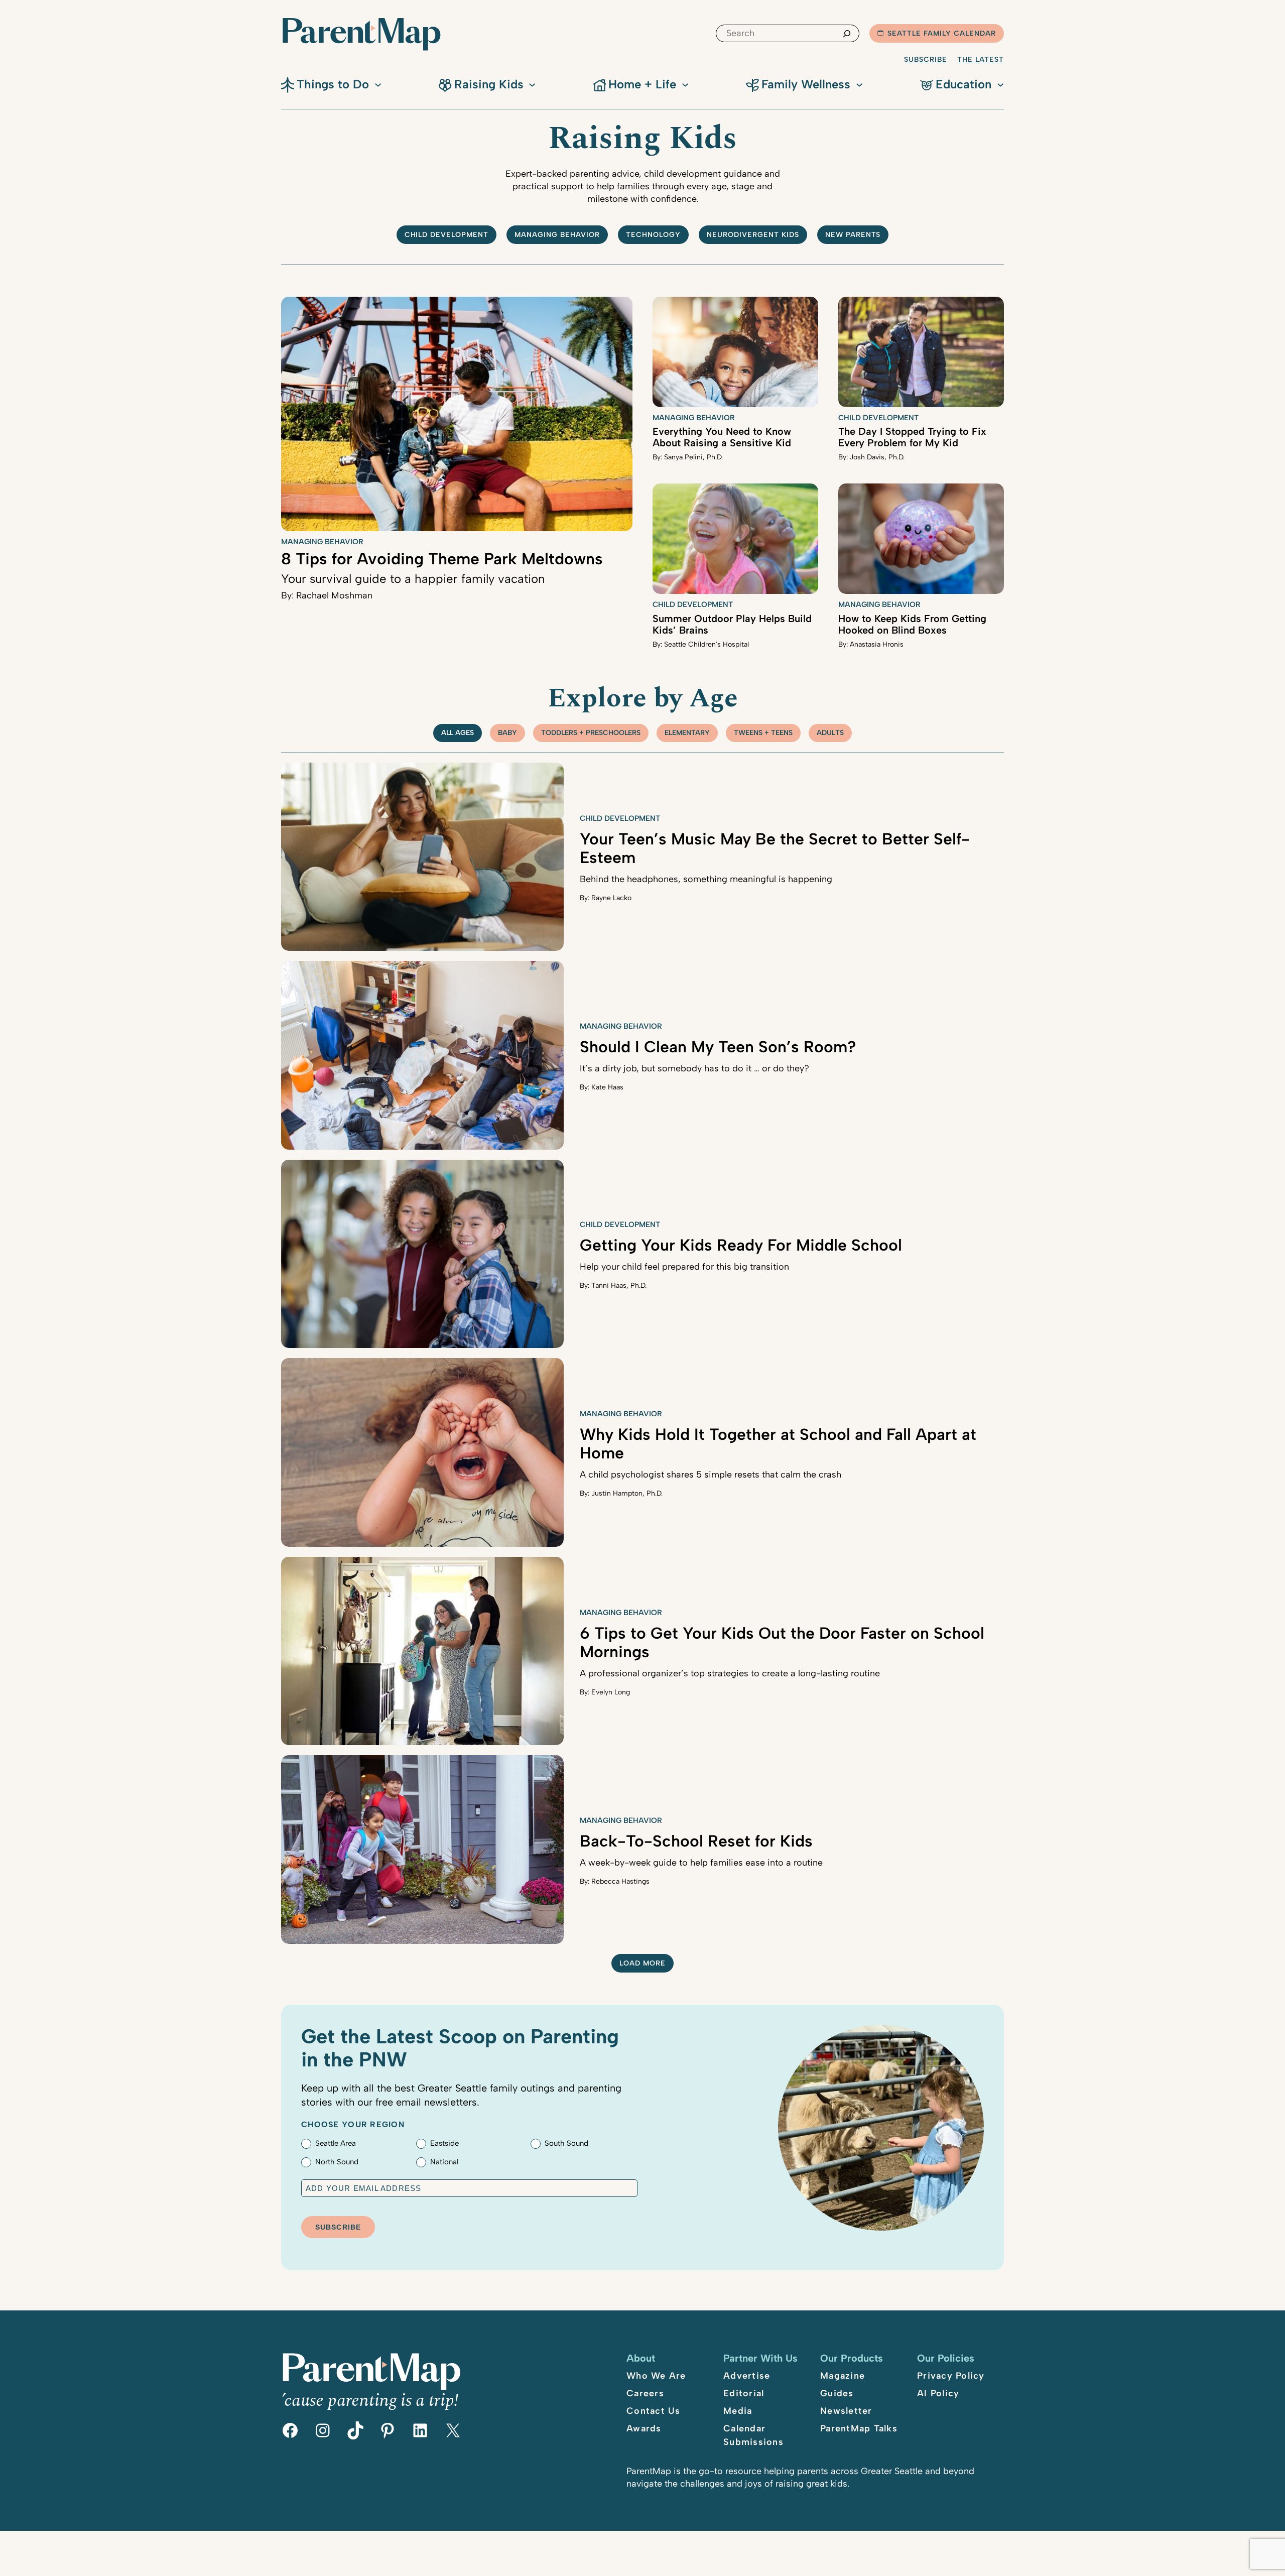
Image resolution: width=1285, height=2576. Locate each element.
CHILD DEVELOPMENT (447, 235)
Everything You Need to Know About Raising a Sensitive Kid (722, 437)
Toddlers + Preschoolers (591, 733)
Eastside (444, 2143)
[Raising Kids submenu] (532, 84)
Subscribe (926, 59)
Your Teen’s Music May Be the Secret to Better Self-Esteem (775, 848)
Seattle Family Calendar (942, 33)
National (444, 2162)
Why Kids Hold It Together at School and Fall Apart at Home (778, 1444)
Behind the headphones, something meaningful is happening (706, 879)
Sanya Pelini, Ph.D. (693, 457)
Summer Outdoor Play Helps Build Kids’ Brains (732, 624)
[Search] (847, 33)
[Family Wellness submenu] (859, 84)
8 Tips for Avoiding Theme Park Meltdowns (442, 559)
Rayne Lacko (611, 898)
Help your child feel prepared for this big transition (684, 1267)
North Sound (337, 2162)
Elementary (687, 733)
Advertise (747, 2376)
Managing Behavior (557, 235)
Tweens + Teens (763, 733)
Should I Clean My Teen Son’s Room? (718, 1047)
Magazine (843, 2376)
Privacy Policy (951, 2376)
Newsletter (846, 2411)
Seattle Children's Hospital (706, 644)
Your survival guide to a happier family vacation (413, 579)
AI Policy (938, 2393)
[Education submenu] (1000, 84)
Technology (653, 235)
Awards (644, 2428)
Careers (645, 2393)
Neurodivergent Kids (753, 235)
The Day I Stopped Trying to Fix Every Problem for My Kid (912, 437)
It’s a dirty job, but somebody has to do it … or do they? (694, 1068)
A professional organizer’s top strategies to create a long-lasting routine (730, 1673)
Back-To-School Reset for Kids (696, 1841)
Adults (830, 733)
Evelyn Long (611, 1692)
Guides (837, 2393)
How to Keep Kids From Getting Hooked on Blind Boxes (912, 624)
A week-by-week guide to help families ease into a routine (701, 1863)
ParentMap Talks (859, 2428)
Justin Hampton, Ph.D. (627, 1493)
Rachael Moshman (334, 595)
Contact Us (654, 2411)
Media (738, 2411)
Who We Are (656, 2376)
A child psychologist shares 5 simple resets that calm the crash (711, 1475)
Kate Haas (607, 1087)
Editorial (744, 2393)
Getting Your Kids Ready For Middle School (741, 1245)
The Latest (981, 59)
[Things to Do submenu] (378, 84)
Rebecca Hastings (620, 1881)
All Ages (458, 733)
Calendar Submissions (753, 2435)
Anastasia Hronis (877, 644)
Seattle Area (336, 2143)
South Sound (566, 2143)
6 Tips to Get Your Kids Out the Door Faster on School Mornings (782, 1642)
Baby (507, 733)
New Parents (853, 235)
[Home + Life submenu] (685, 84)
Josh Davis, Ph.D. (877, 457)
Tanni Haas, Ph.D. (619, 1285)
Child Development (878, 418)
